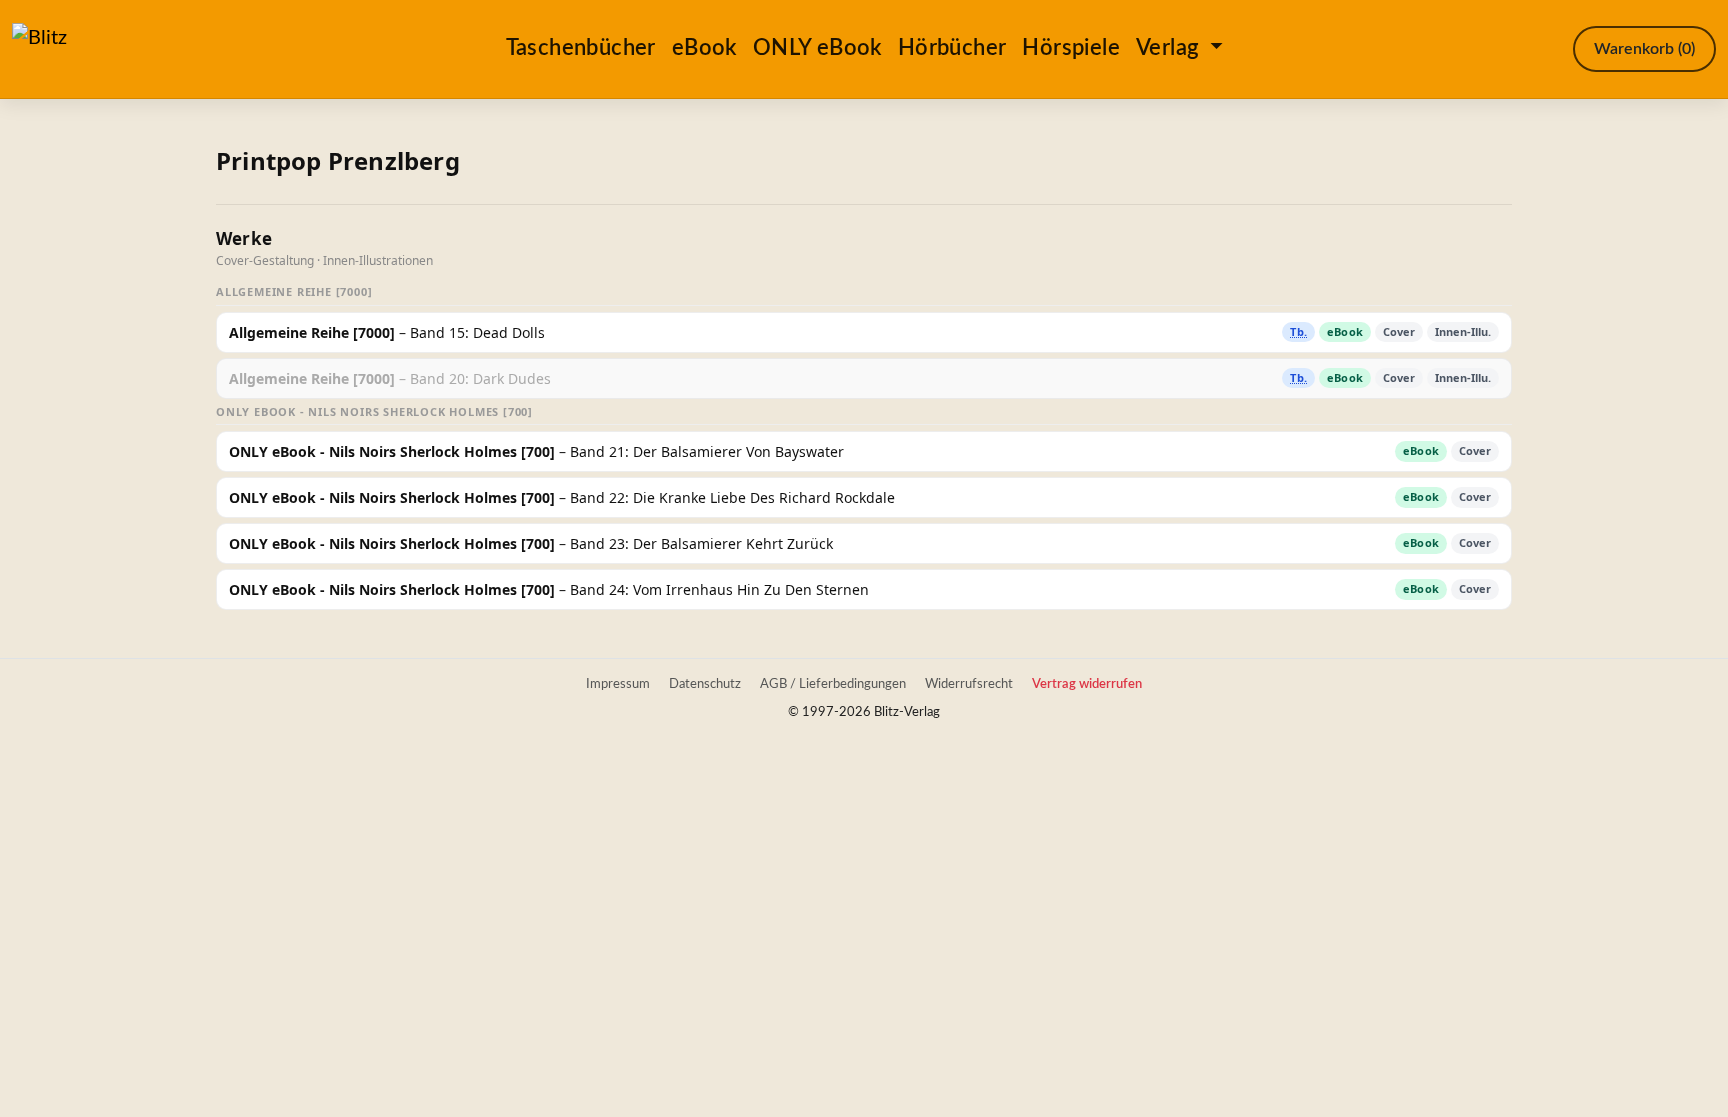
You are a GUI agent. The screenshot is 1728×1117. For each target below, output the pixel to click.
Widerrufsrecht (969, 684)
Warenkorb (1644, 49)
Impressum (618, 684)
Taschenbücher (581, 48)
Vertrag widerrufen (1087, 684)
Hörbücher (952, 48)
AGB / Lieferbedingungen (833, 684)
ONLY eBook (817, 48)
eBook (704, 48)
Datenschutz (705, 684)
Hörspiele (1071, 48)
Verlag (1170, 48)
